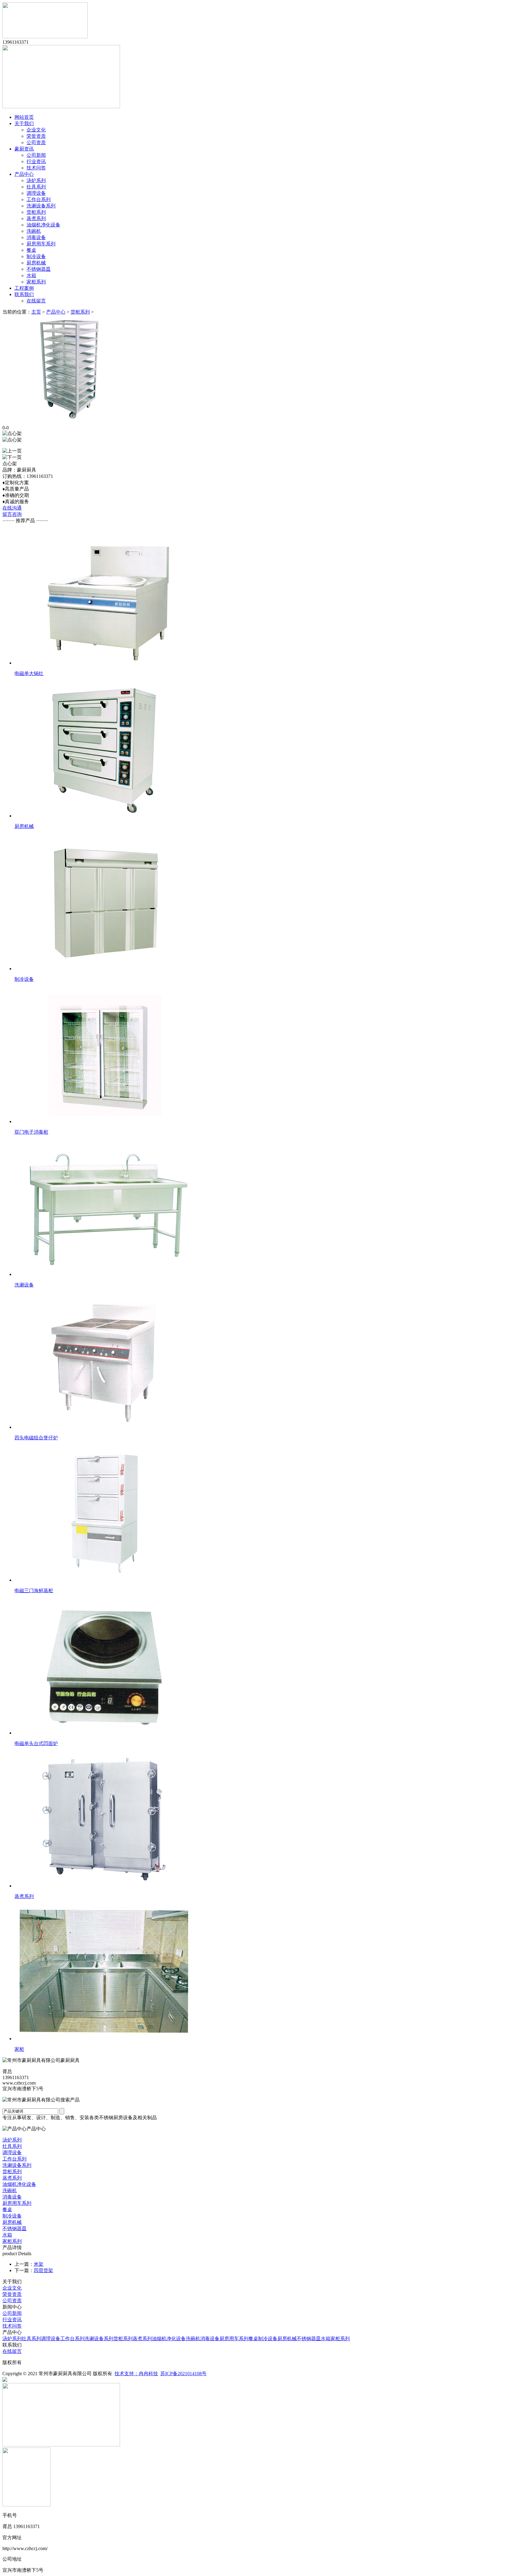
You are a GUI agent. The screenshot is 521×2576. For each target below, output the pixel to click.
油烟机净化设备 (43, 225)
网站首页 (24, 117)
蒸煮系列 (36, 218)
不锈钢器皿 (39, 269)
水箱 (31, 275)
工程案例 (24, 288)
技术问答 (36, 168)
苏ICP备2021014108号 (183, 2374)
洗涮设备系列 (41, 206)
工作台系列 (39, 199)
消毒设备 (36, 237)
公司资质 (36, 142)
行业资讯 (36, 161)
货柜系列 (36, 212)
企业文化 (36, 130)
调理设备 (36, 193)
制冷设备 (36, 256)
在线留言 (36, 301)
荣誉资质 (36, 136)
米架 (39, 2264)
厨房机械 (36, 263)
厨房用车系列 (41, 244)
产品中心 (24, 174)
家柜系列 (36, 282)
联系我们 (24, 294)
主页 (36, 312)
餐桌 (31, 250)
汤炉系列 (36, 180)
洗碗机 (34, 231)
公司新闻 (36, 155)
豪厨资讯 (24, 149)
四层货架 (43, 2270)
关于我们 (24, 123)
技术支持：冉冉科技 (136, 2374)
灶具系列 (36, 187)
